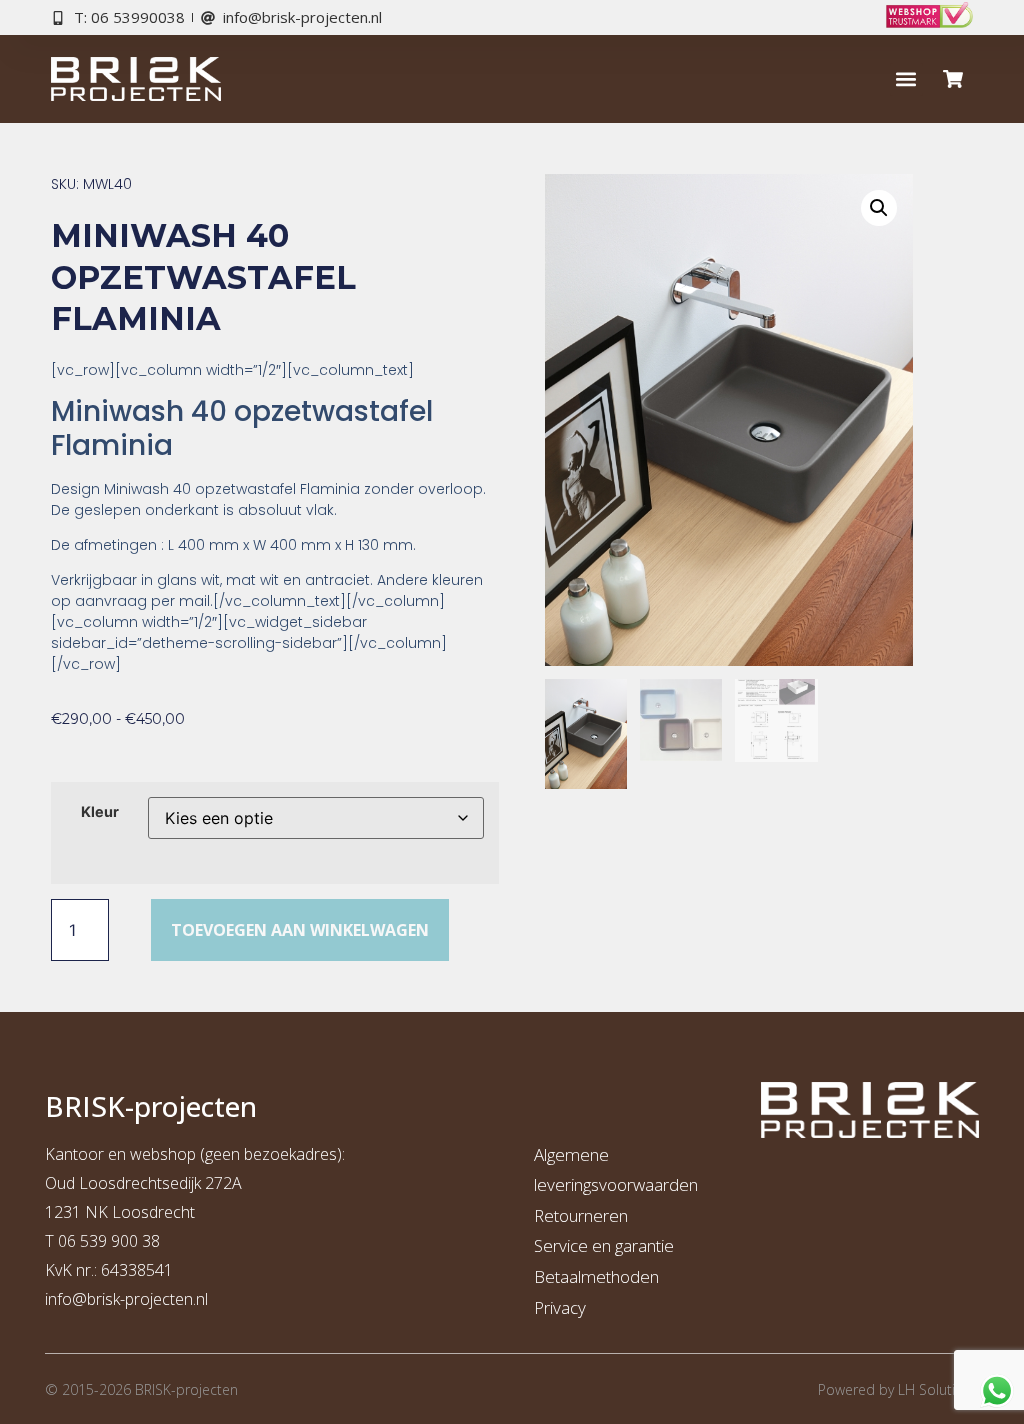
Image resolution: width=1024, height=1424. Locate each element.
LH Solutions (938, 1389)
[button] (906, 79)
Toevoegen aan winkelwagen (300, 930)
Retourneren (581, 1215)
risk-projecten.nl (152, 1299)
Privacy (560, 1307)
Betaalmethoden (596, 1276)
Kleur (100, 812)
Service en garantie (604, 1245)
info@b (70, 1299)
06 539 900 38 (109, 1241)
